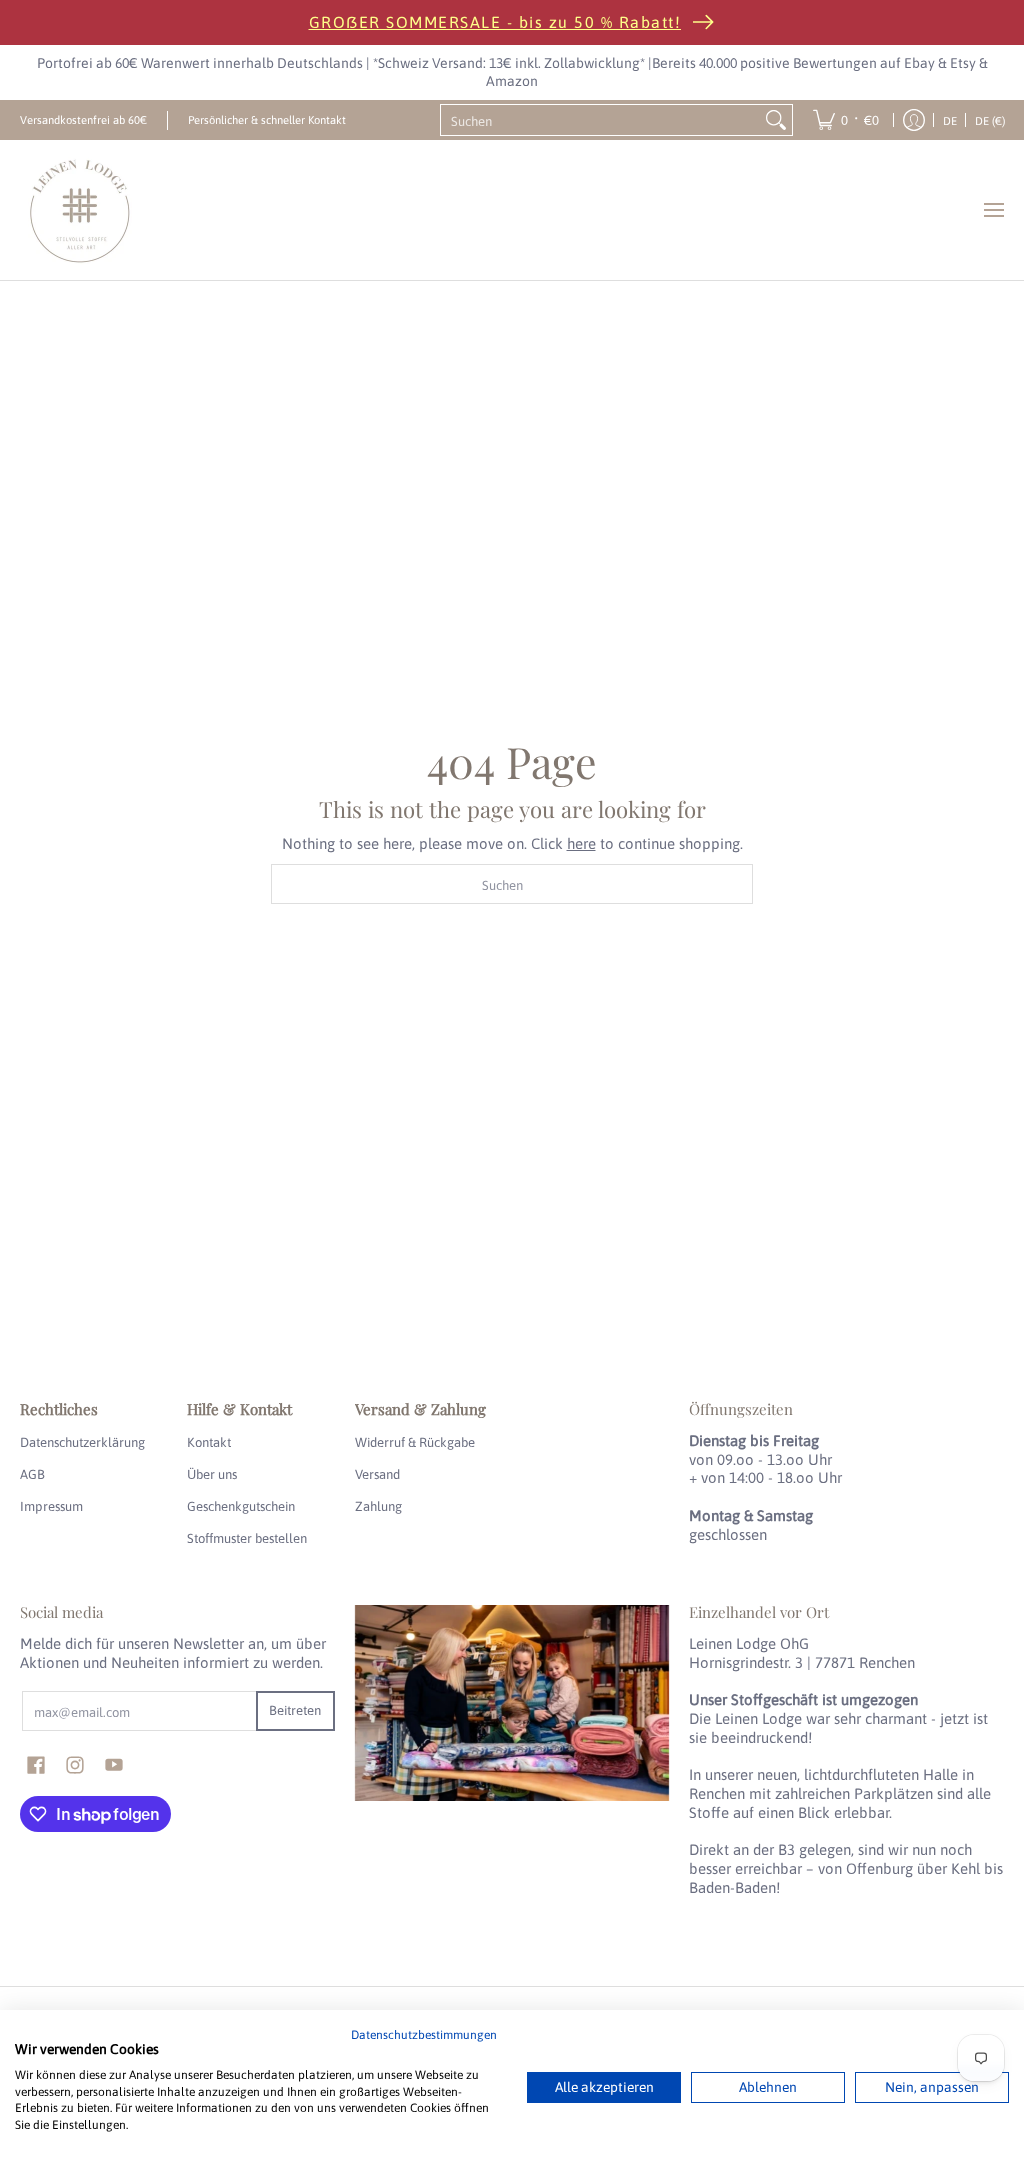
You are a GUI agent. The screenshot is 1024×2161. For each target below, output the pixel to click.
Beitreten (295, 1710)
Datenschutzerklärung (82, 1442)
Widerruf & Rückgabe (415, 1442)
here (581, 843)
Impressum (51, 1506)
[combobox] (600, 120)
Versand (377, 1474)
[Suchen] (776, 120)
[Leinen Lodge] (80, 210)
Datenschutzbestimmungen (424, 2035)
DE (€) (990, 120)
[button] (36, 1765)
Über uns (212, 1474)
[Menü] (993, 210)
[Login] (914, 120)
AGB (32, 1474)
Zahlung (378, 1506)
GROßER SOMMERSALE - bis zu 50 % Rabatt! (495, 22)
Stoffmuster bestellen (247, 1538)
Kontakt (209, 1442)
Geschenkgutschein (241, 1506)
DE (950, 120)
